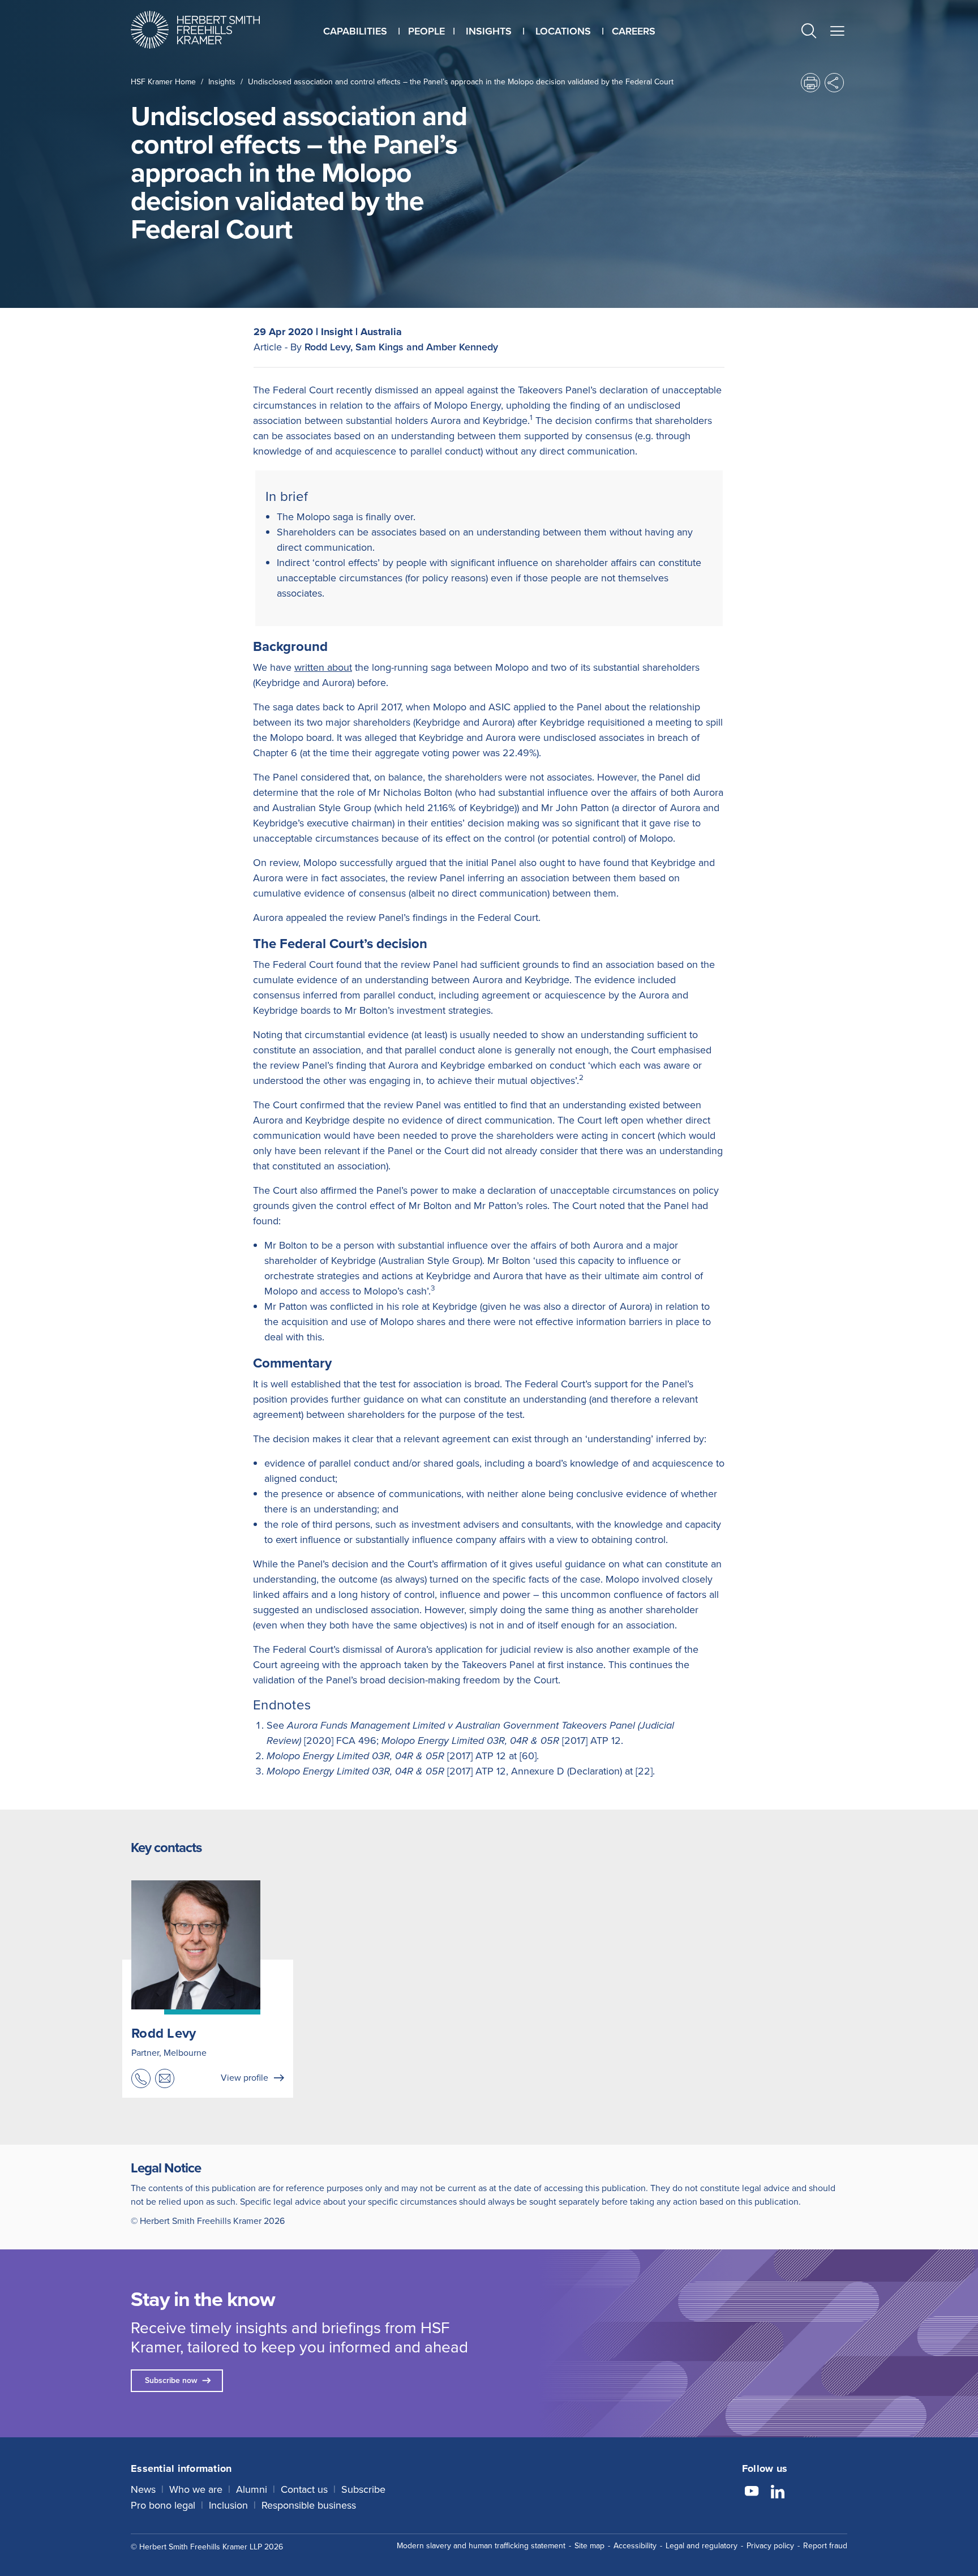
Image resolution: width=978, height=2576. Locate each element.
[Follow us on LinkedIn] (778, 2493)
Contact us (304, 2489)
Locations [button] (563, 31)
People (426, 31)
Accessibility (635, 2546)
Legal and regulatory (702, 2546)
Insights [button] (489, 31)
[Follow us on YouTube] (752, 2493)
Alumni (252, 2489)
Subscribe (363, 2489)
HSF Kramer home (163, 82)
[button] (809, 33)
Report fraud (825, 2546)
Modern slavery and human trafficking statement (481, 2546)
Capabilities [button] (355, 31)
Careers (634, 31)
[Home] (209, 30)
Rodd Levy (164, 2033)
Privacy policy (770, 2546)
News (143, 2489)
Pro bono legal (163, 2505)
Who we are (196, 2489)
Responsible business (309, 2505)
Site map (589, 2546)
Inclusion (228, 2505)
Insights (222, 82)
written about (323, 667)
